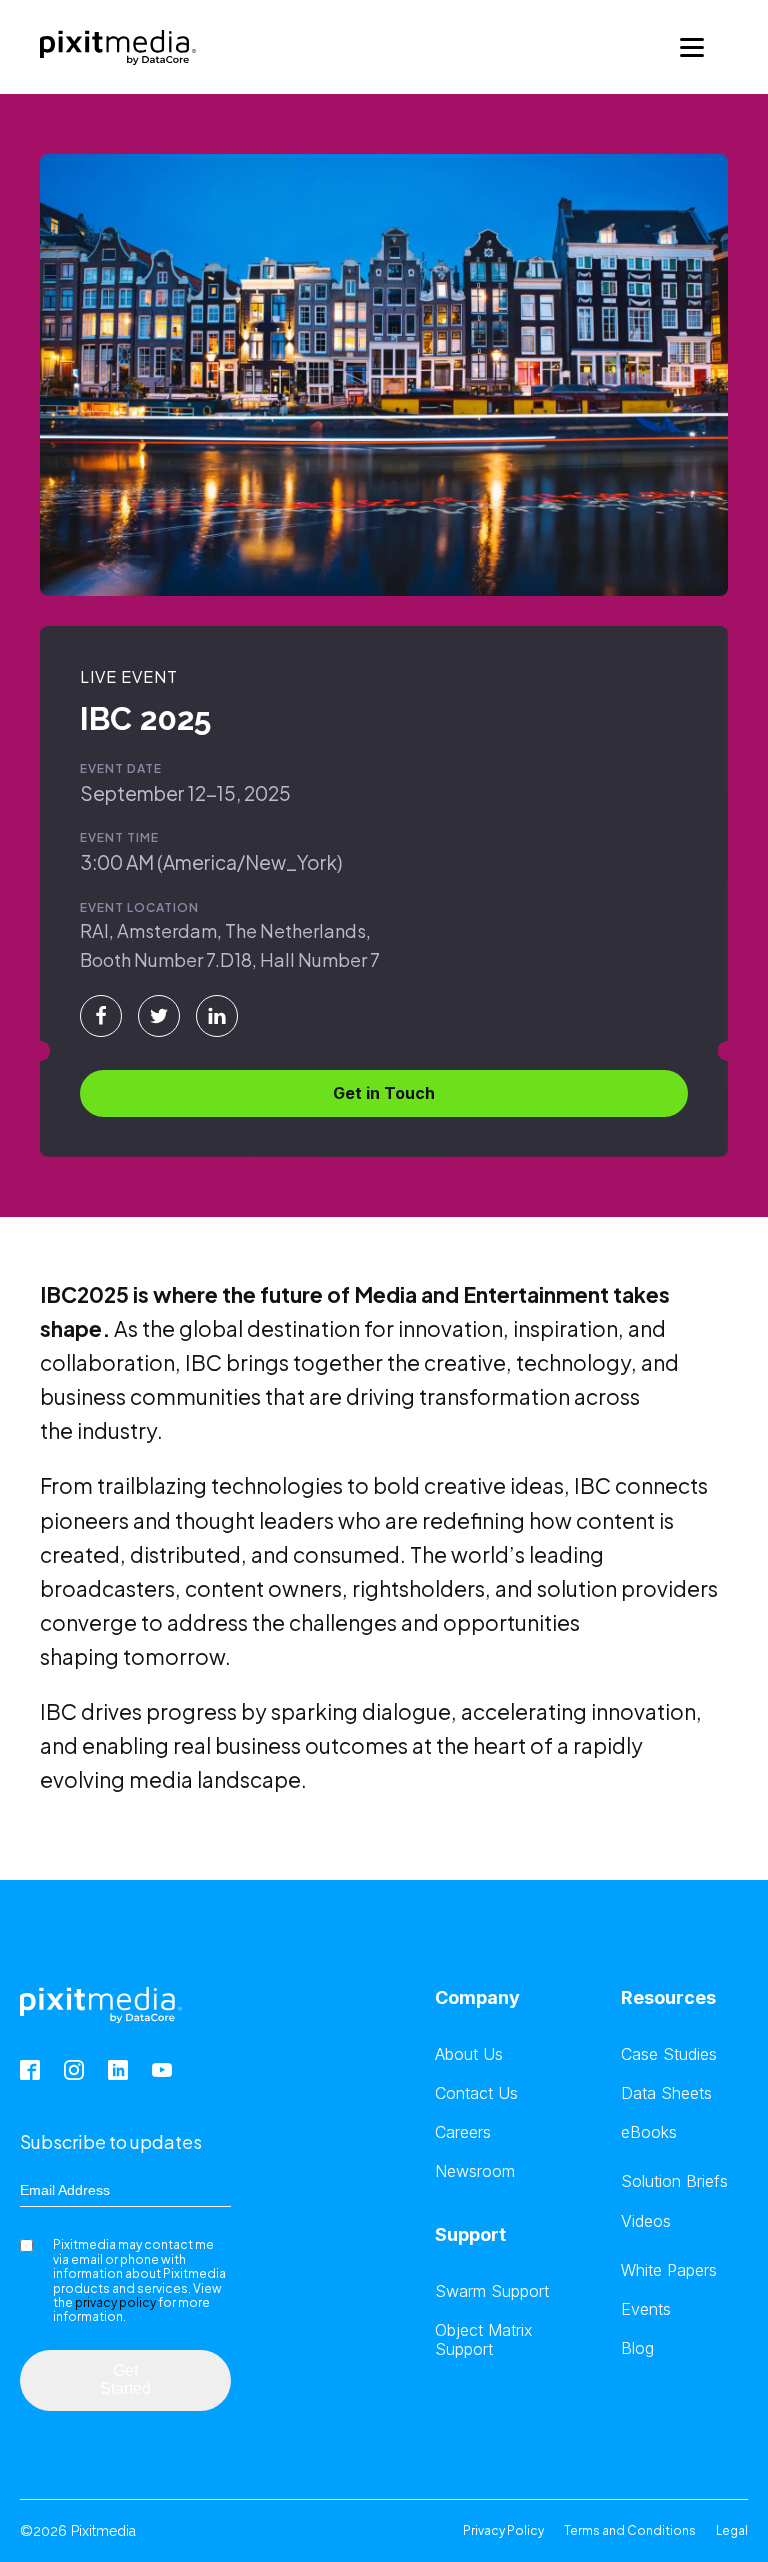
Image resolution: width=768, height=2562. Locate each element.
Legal (732, 2530)
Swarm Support (492, 2291)
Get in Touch (384, 1093)
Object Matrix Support (484, 2340)
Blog (637, 2348)
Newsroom (475, 2171)
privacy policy (115, 2302)
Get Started (125, 2379)
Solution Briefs (674, 2181)
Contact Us (476, 2093)
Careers (463, 2132)
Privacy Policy (503, 2530)
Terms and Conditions (630, 2530)
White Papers (669, 2270)
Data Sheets (666, 2093)
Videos (646, 2221)
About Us (469, 2054)
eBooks (649, 2132)
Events (646, 2309)
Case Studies (669, 2054)
